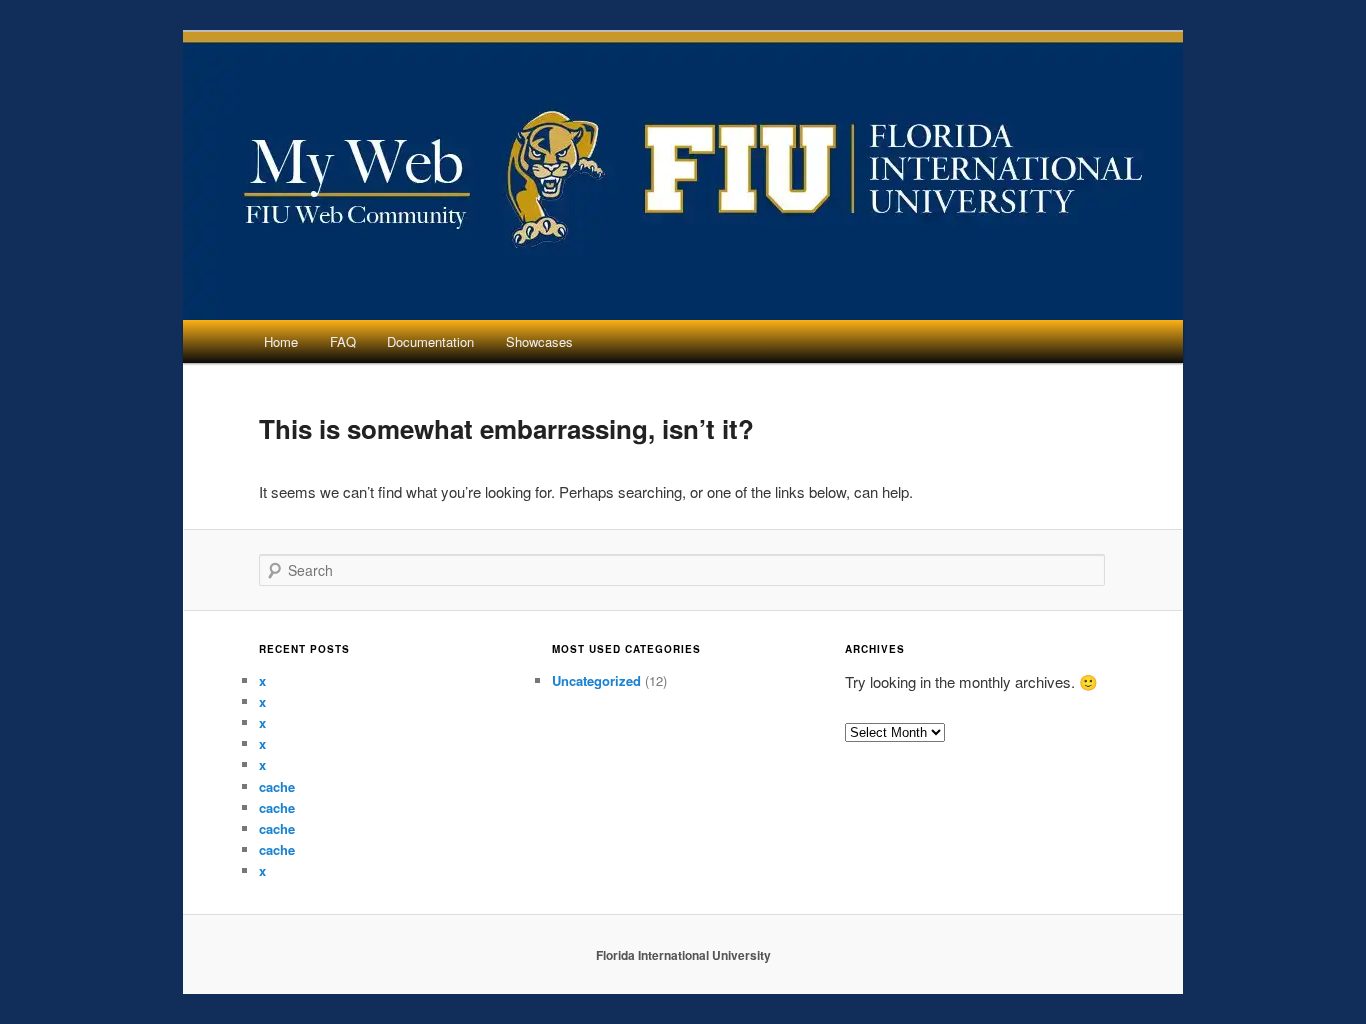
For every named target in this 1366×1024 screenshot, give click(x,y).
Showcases (539, 341)
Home (281, 341)
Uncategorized (596, 680)
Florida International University (683, 955)
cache (277, 786)
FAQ (343, 341)
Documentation (430, 341)
